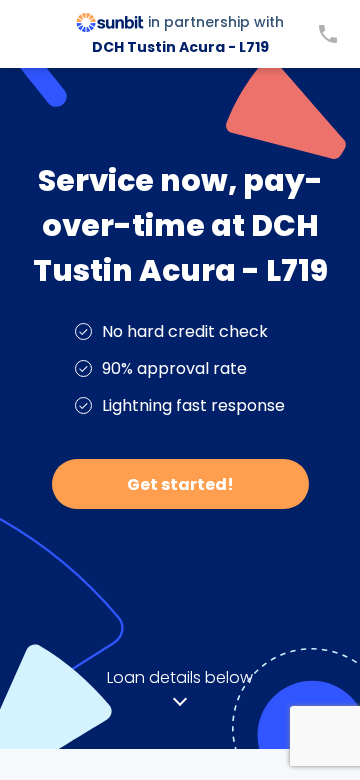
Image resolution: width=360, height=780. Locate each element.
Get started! (180, 484)
